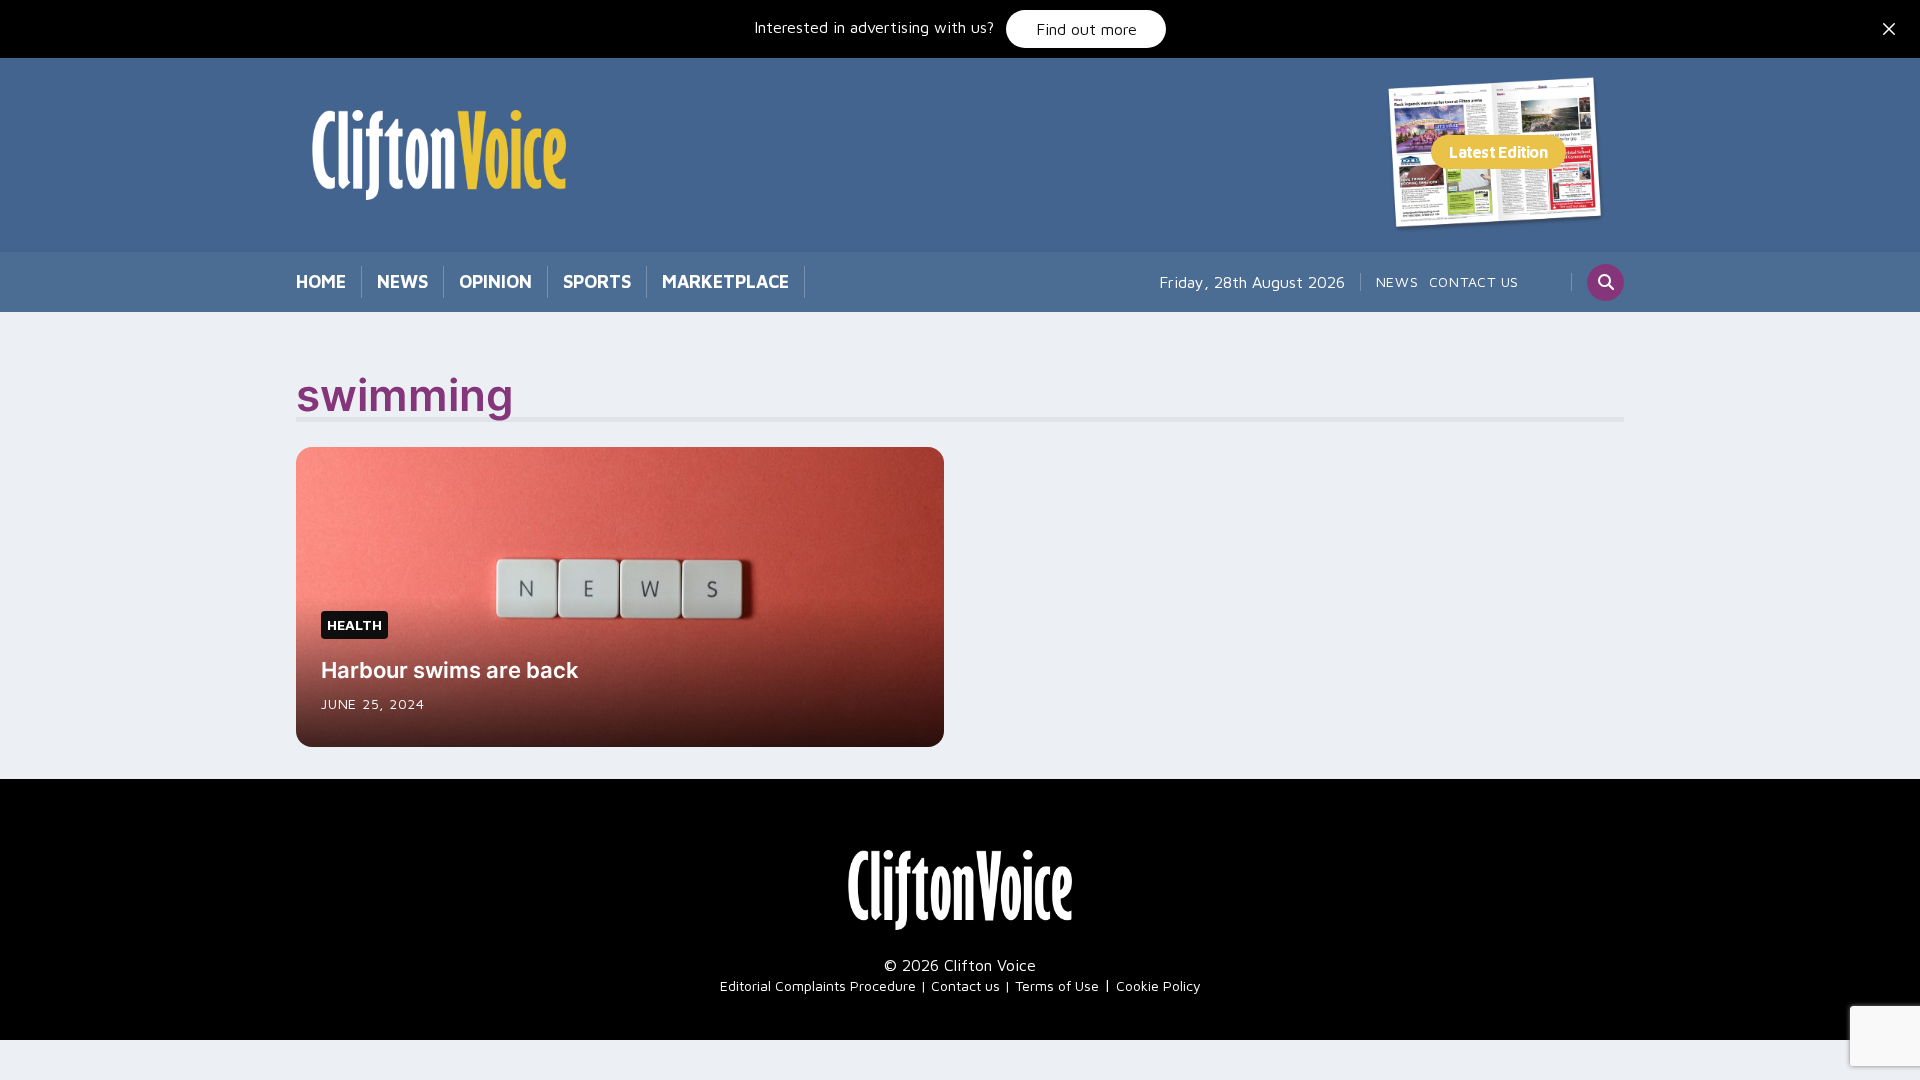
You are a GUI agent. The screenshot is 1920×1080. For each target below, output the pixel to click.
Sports (597, 281)
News (402, 281)
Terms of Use (1057, 985)
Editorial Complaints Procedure (818, 985)
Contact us (1474, 281)
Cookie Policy (1158, 985)
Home (321, 281)
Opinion (495, 281)
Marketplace (725, 281)
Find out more (1086, 29)
